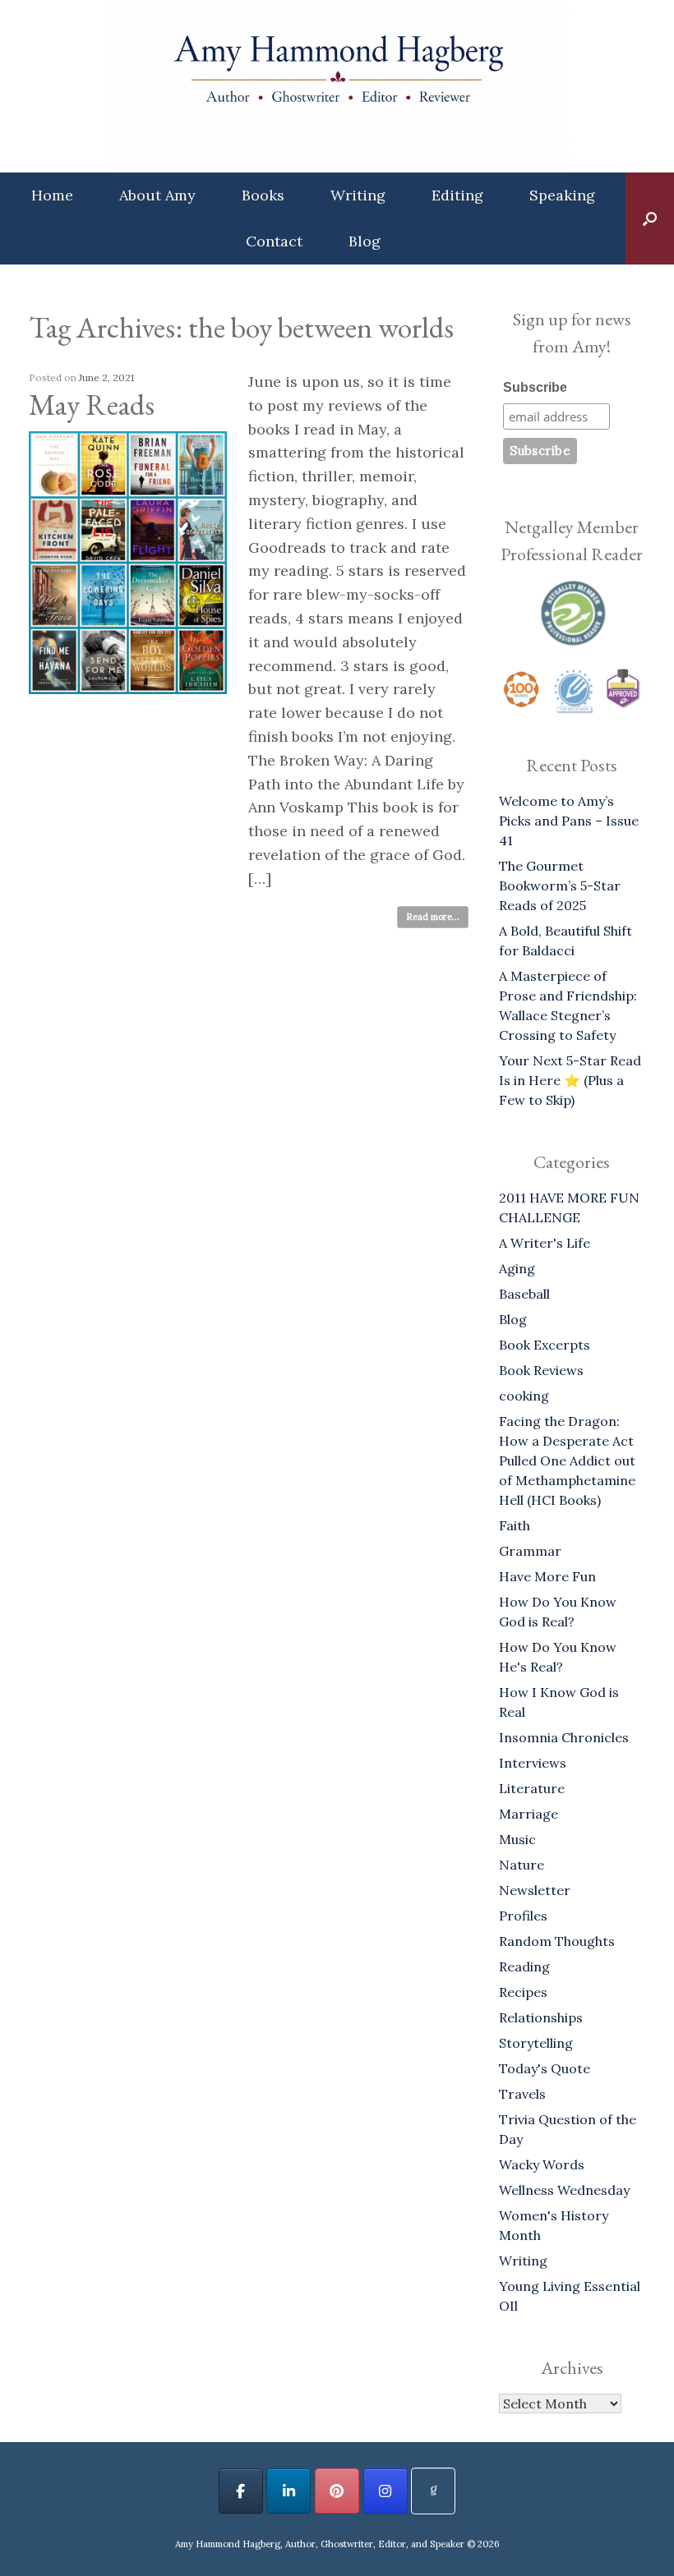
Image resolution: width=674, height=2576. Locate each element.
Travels (522, 2094)
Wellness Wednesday (564, 2190)
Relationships (541, 2017)
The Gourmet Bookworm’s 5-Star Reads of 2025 (560, 885)
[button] (650, 218)
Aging (517, 1268)
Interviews (533, 1763)
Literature (532, 1788)
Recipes (523, 1992)
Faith (515, 1525)
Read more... (433, 917)
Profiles (523, 1916)
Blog (365, 241)
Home (52, 195)
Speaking (562, 195)
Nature (522, 1865)
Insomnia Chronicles (564, 1737)
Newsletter (535, 1890)
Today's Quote (545, 2068)
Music (517, 1839)
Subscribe (535, 387)
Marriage (529, 1814)
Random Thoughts (557, 1941)
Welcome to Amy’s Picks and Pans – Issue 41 (569, 821)
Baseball (524, 1294)
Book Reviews (541, 1370)
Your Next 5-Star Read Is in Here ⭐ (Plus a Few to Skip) (570, 1080)
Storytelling (536, 2043)
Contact (274, 241)
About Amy (157, 195)
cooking (524, 1396)
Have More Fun (547, 1576)
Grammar (530, 1551)
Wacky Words (542, 2164)
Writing (358, 195)
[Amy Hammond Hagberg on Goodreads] (433, 2491)
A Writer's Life (545, 1243)
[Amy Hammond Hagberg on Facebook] (241, 2491)
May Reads (92, 405)
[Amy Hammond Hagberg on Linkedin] (289, 2491)
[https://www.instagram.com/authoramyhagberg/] (385, 2491)
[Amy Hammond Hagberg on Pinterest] (337, 2491)
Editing (457, 195)
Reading (524, 1966)
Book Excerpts (545, 1345)
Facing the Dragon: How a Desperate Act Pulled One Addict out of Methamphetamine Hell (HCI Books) (567, 1460)
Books (263, 195)
